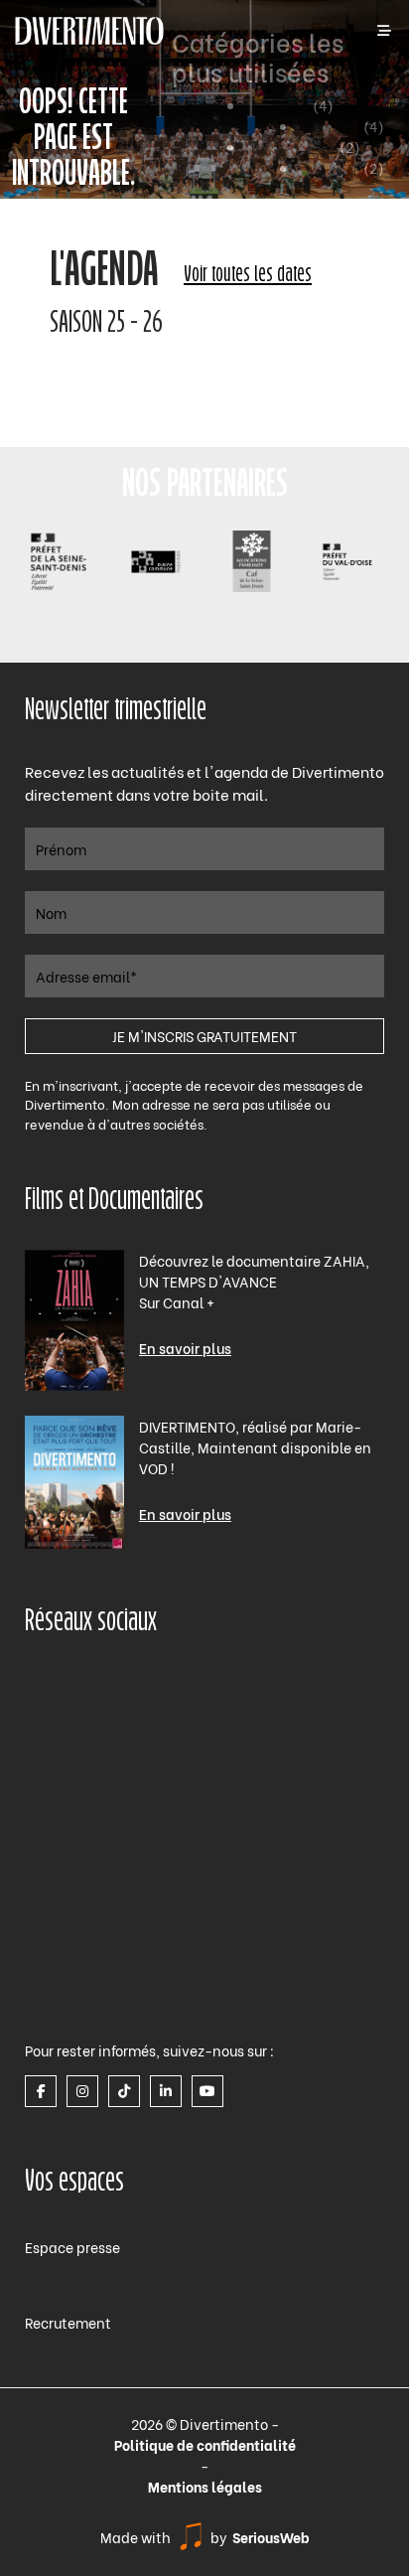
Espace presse (72, 2247)
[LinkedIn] (166, 2091)
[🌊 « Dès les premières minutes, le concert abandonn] (299, 1846)
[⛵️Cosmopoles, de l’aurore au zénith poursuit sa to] (110, 1846)
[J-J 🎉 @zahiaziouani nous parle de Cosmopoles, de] (110, 1960)
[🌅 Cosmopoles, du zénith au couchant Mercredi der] (110, 1731)
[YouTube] (207, 2091)
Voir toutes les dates (248, 275)
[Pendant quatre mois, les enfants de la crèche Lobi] (299, 1731)
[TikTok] (124, 2091)
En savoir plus (185, 1348)
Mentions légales (205, 2486)
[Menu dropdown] (384, 31)
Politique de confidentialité (205, 2444)
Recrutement (68, 2322)
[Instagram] (82, 2091)
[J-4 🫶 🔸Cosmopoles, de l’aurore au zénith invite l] (299, 1960)
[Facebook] (41, 2091)
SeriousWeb (271, 2537)
